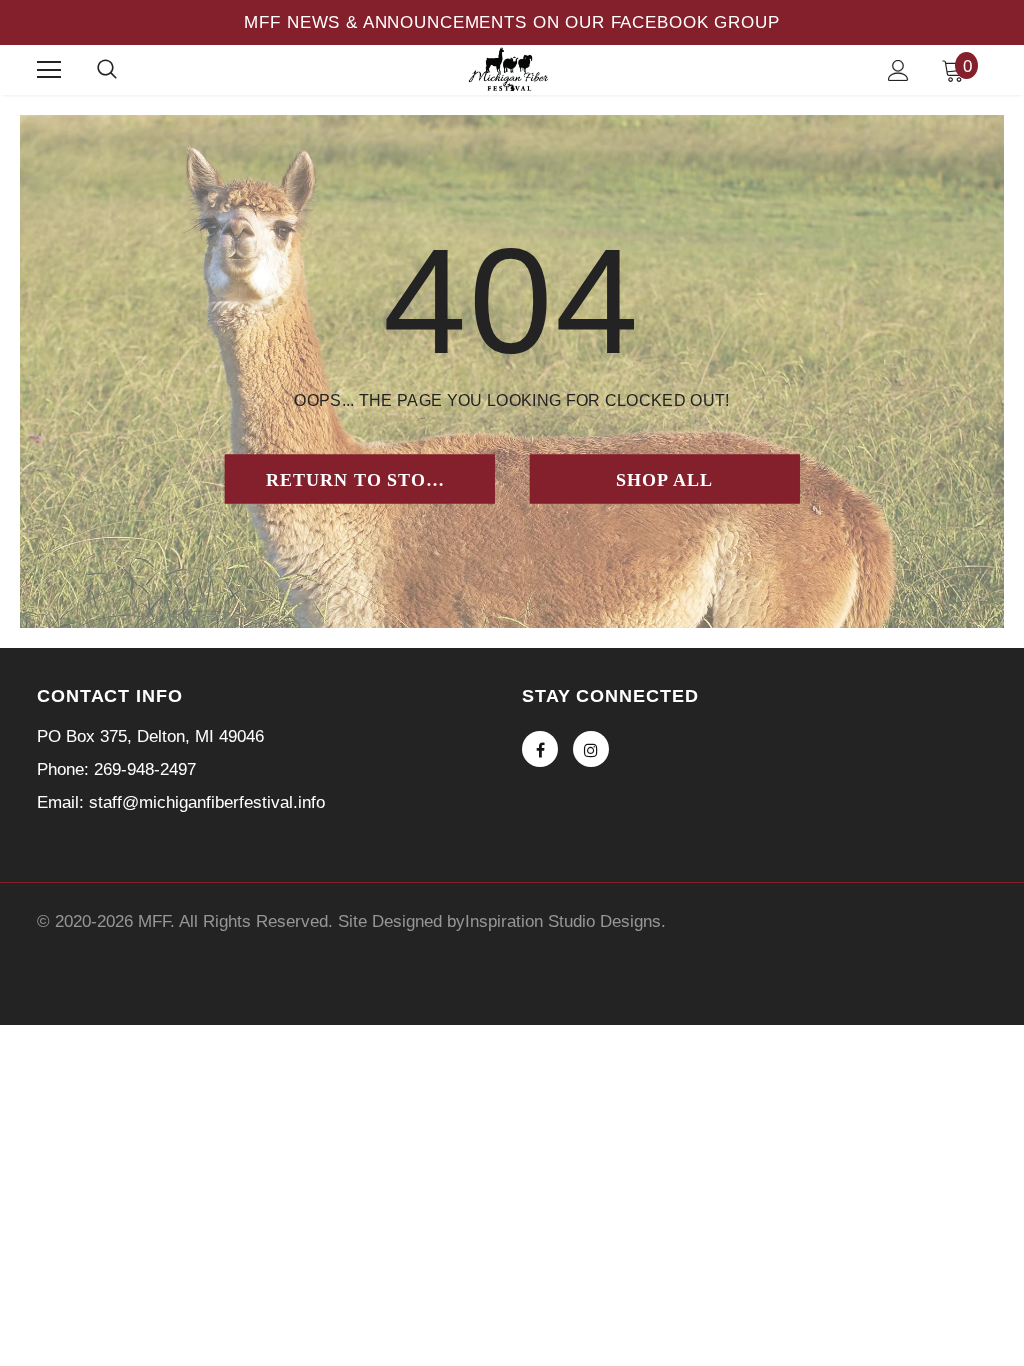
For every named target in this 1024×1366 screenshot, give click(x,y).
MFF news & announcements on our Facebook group (511, 22)
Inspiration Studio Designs (563, 921)
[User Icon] (898, 70)
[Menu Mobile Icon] (49, 70)
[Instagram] (591, 749)
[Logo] (510, 69)
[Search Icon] (107, 70)
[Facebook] (540, 749)
